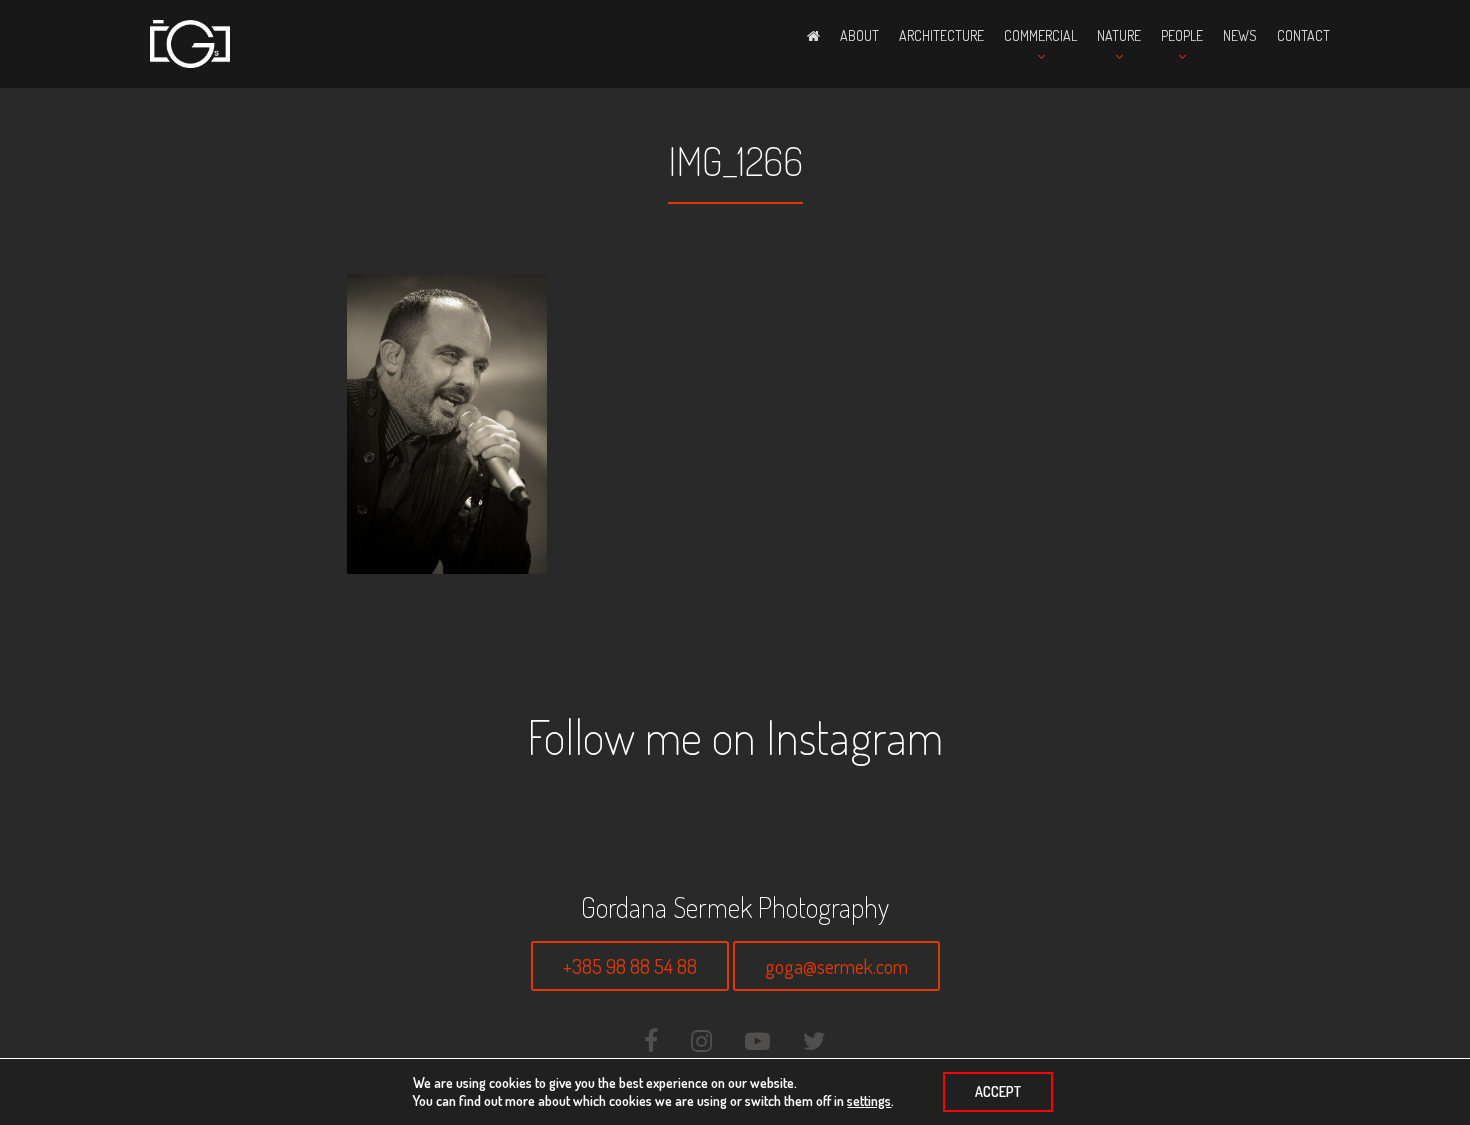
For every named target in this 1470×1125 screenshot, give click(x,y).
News (1240, 35)
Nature (1119, 35)
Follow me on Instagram (735, 736)
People (1182, 35)
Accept (998, 1091)
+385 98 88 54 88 (630, 966)
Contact (1303, 35)
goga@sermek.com (836, 966)
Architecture (941, 35)
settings (869, 1100)
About (859, 35)
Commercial (1040, 35)
